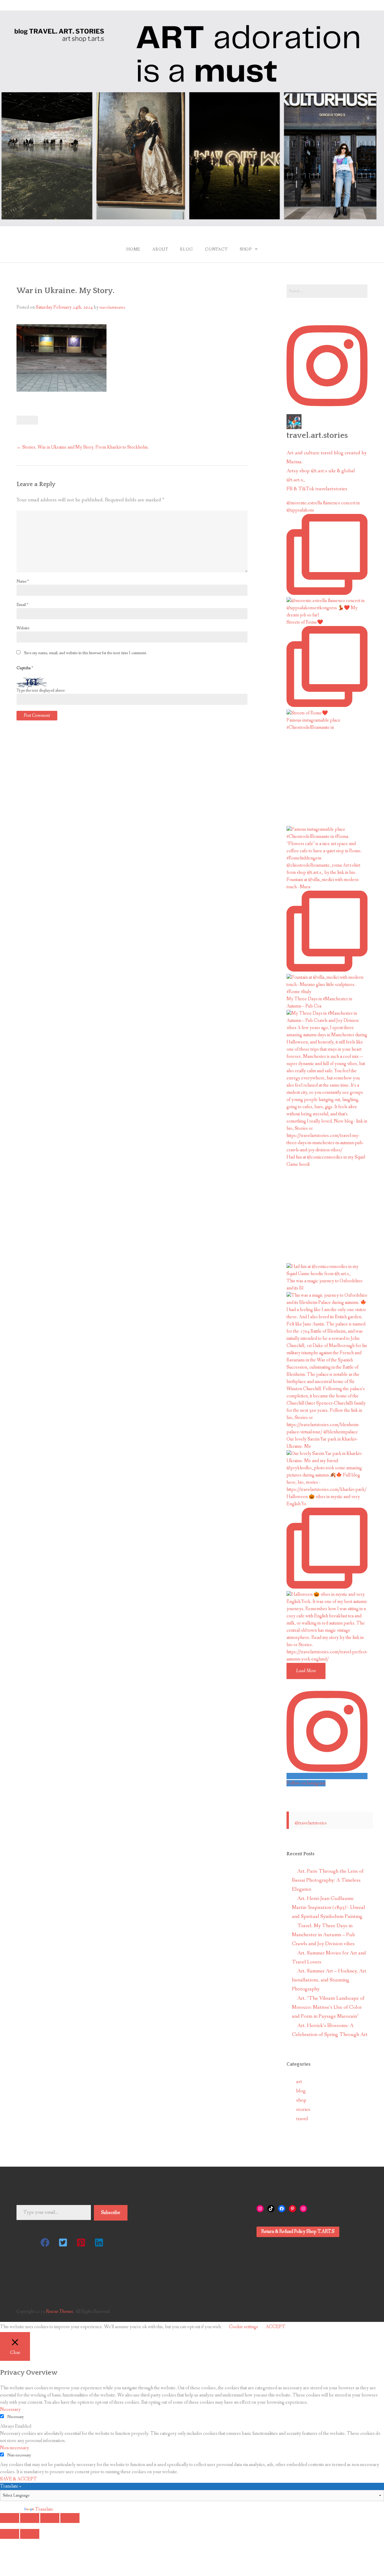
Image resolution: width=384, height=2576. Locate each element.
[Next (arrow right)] (30, 2534)
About (160, 249)
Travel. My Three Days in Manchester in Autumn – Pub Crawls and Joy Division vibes (323, 1935)
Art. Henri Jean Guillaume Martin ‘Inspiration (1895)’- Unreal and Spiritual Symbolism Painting (328, 1908)
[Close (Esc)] (10, 2518)
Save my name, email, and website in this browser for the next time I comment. (85, 653)
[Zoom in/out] (70, 2518)
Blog (186, 249)
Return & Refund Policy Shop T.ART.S (298, 2232)
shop (301, 2100)
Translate (44, 2509)
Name (23, 581)
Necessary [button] (10, 2410)
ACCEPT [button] (275, 2327)
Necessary (16, 2417)
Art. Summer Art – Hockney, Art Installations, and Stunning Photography (329, 1980)
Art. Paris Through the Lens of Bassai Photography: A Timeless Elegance (328, 1880)
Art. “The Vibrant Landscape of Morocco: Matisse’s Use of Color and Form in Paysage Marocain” (328, 2007)
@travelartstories (311, 1823)
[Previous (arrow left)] (10, 2534)
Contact (216, 249)
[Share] (30, 2518)
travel (302, 2119)
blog (301, 2091)
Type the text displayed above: (41, 690)
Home (133, 249)
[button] (45, 2242)
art (299, 2082)
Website (23, 628)
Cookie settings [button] (243, 2327)
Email (22, 605)
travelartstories (112, 307)
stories (303, 2110)
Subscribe (111, 2213)
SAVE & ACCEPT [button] (18, 2479)
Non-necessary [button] (15, 2448)
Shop (246, 249)
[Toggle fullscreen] (50, 2518)
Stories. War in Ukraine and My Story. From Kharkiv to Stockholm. (83, 447)
